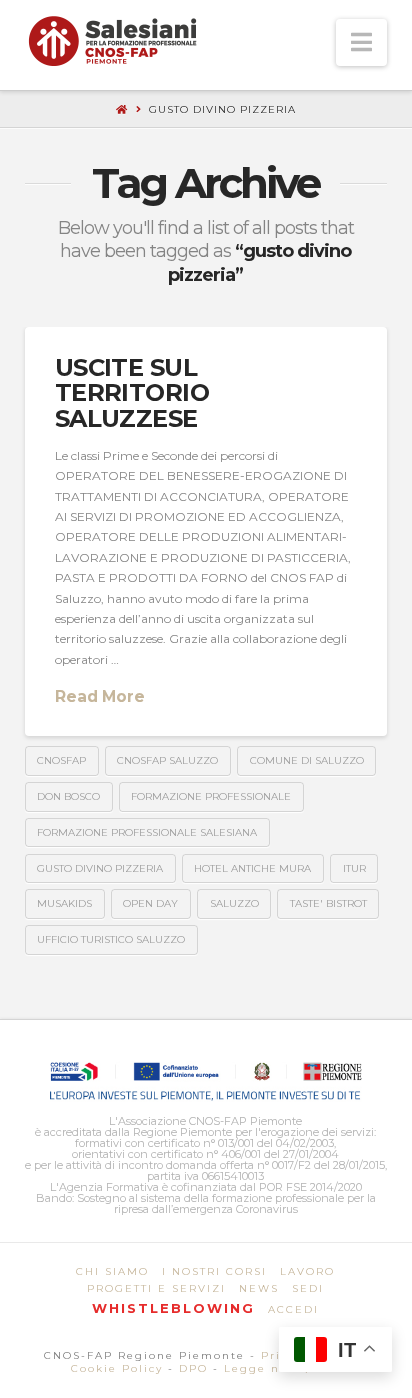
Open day (150, 903)
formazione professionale (211, 796)
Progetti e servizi (156, 1288)
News (259, 1288)
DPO (193, 1368)
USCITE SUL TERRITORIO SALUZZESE (132, 392)
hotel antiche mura (252, 868)
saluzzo (234, 903)
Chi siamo (112, 1271)
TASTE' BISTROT (328, 903)
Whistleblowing (173, 1308)
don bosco (68, 796)
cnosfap (61, 760)
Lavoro (307, 1271)
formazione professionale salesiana (147, 832)
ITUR (354, 868)
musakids (64, 903)
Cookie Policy (117, 1368)
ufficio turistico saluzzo (111, 939)
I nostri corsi (214, 1271)
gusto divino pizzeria (100, 868)
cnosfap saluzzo (167, 760)
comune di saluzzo (307, 760)
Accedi (293, 1309)
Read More (100, 696)
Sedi (308, 1288)
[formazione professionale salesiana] (112, 41)
